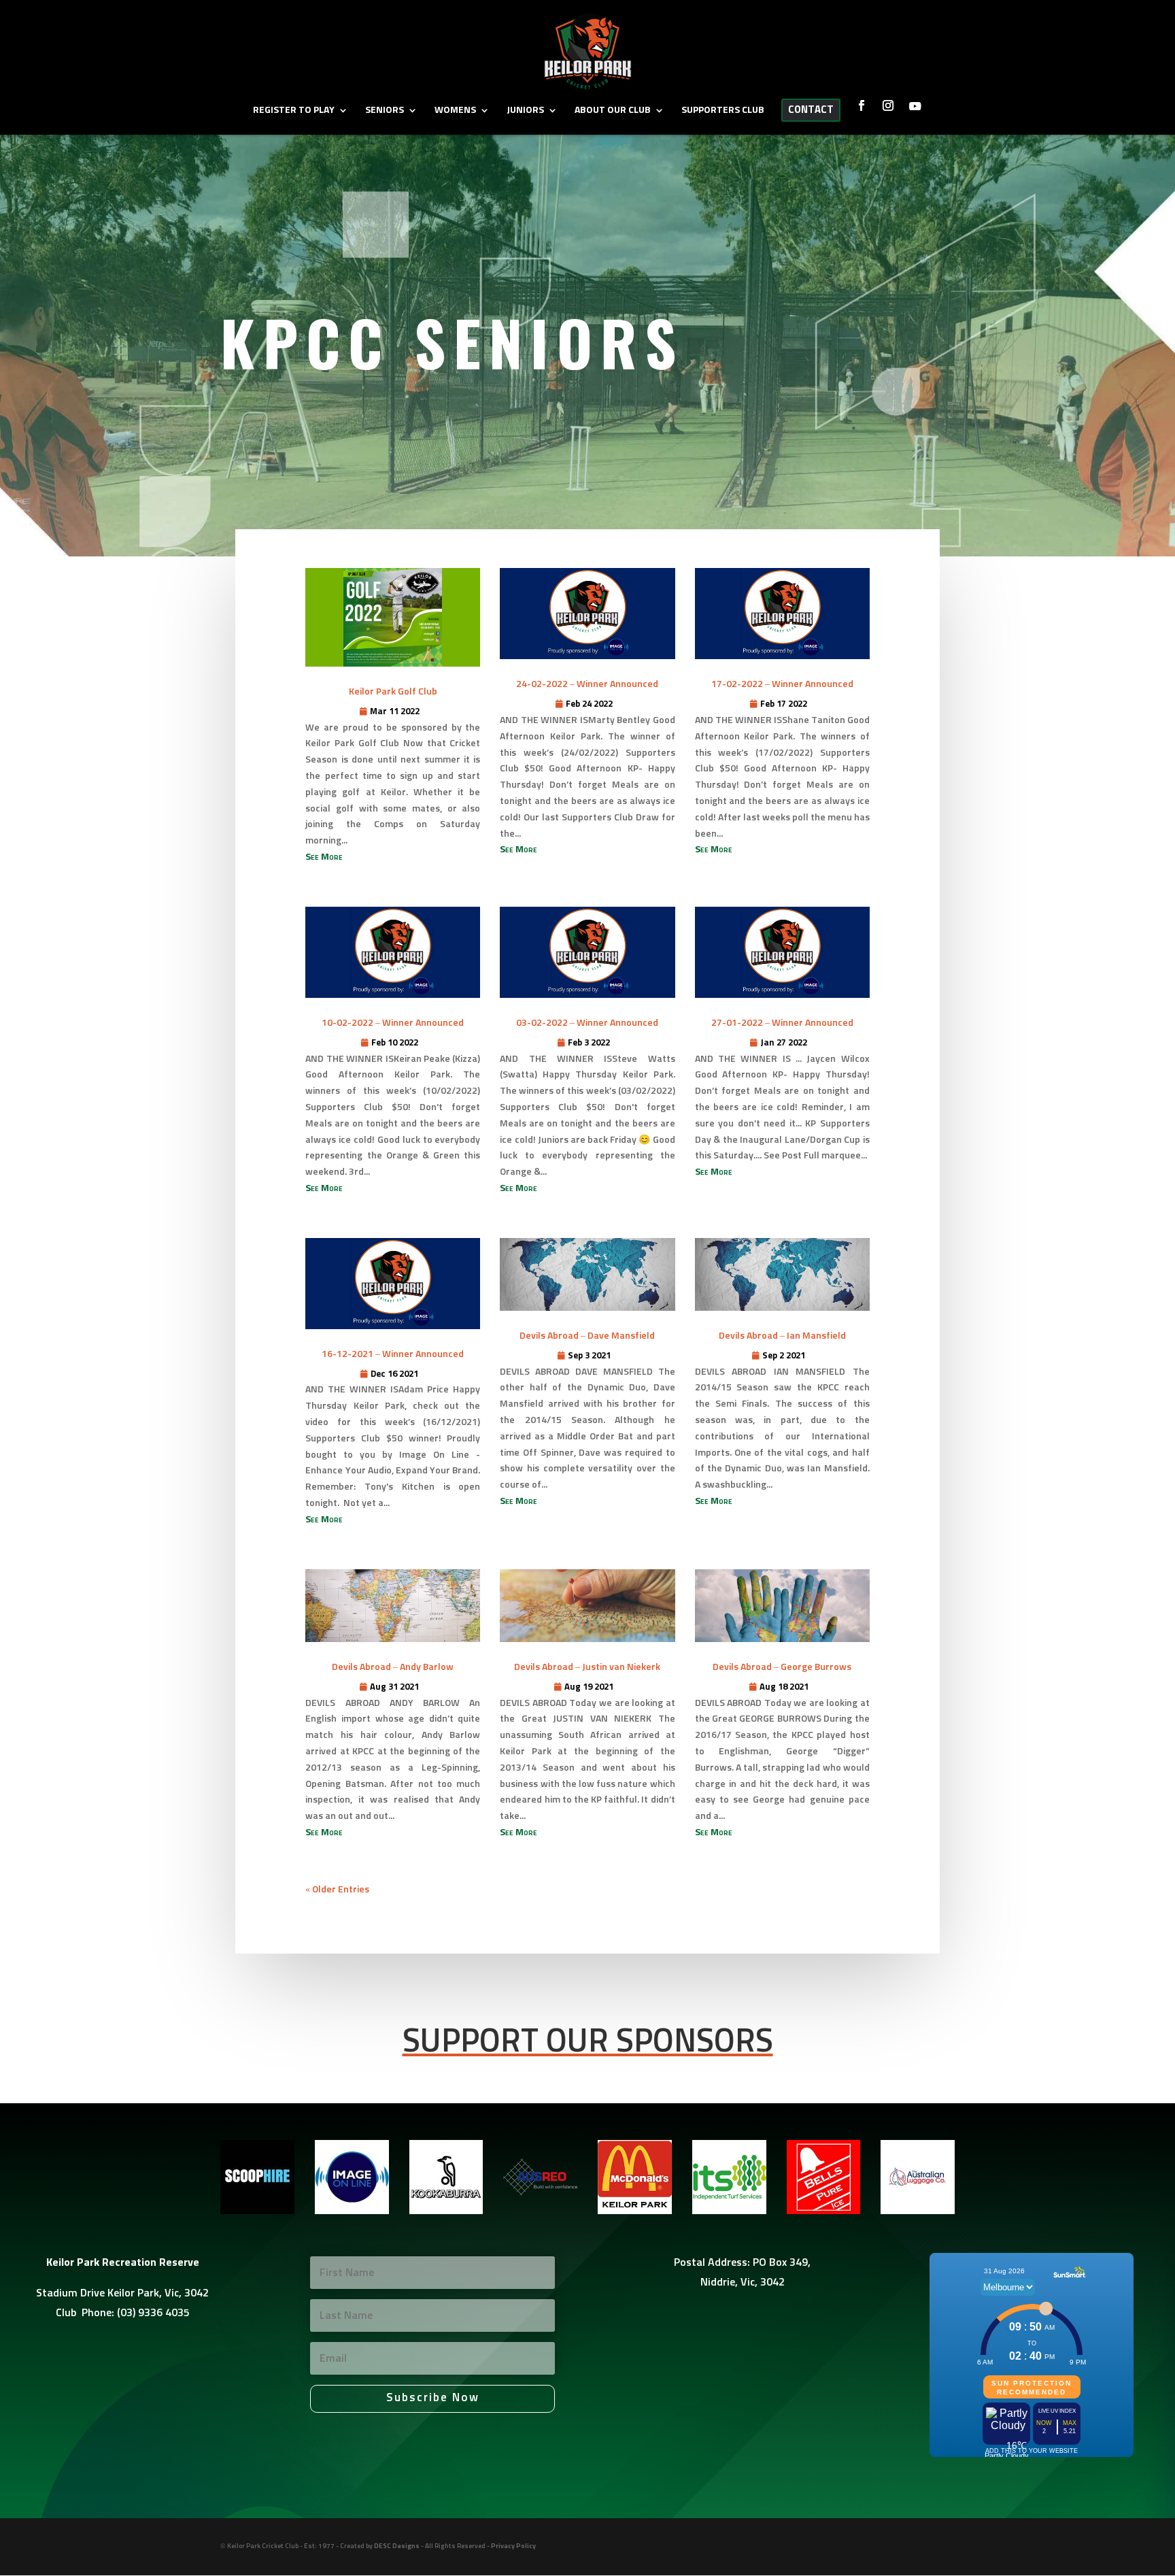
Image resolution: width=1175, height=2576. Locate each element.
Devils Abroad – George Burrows (782, 1667)
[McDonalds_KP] (635, 2211)
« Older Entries (337, 1890)
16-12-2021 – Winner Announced (393, 1354)
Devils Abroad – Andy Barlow (393, 1667)
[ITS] (729, 2211)
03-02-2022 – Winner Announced (587, 1023)
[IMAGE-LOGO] (352, 2211)
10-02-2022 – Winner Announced (393, 1023)
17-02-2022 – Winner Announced (782, 684)
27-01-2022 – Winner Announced (782, 1023)
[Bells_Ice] (824, 2211)
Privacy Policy (513, 2546)
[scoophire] (257, 2211)
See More (324, 857)
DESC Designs (397, 2546)
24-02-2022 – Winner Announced (587, 684)
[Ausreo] (540, 2211)
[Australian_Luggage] (918, 2211)
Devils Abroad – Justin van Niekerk (587, 1667)
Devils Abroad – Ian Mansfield (782, 1336)
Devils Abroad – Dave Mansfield (587, 1336)
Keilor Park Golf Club (393, 692)
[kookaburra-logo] (446, 2211)
